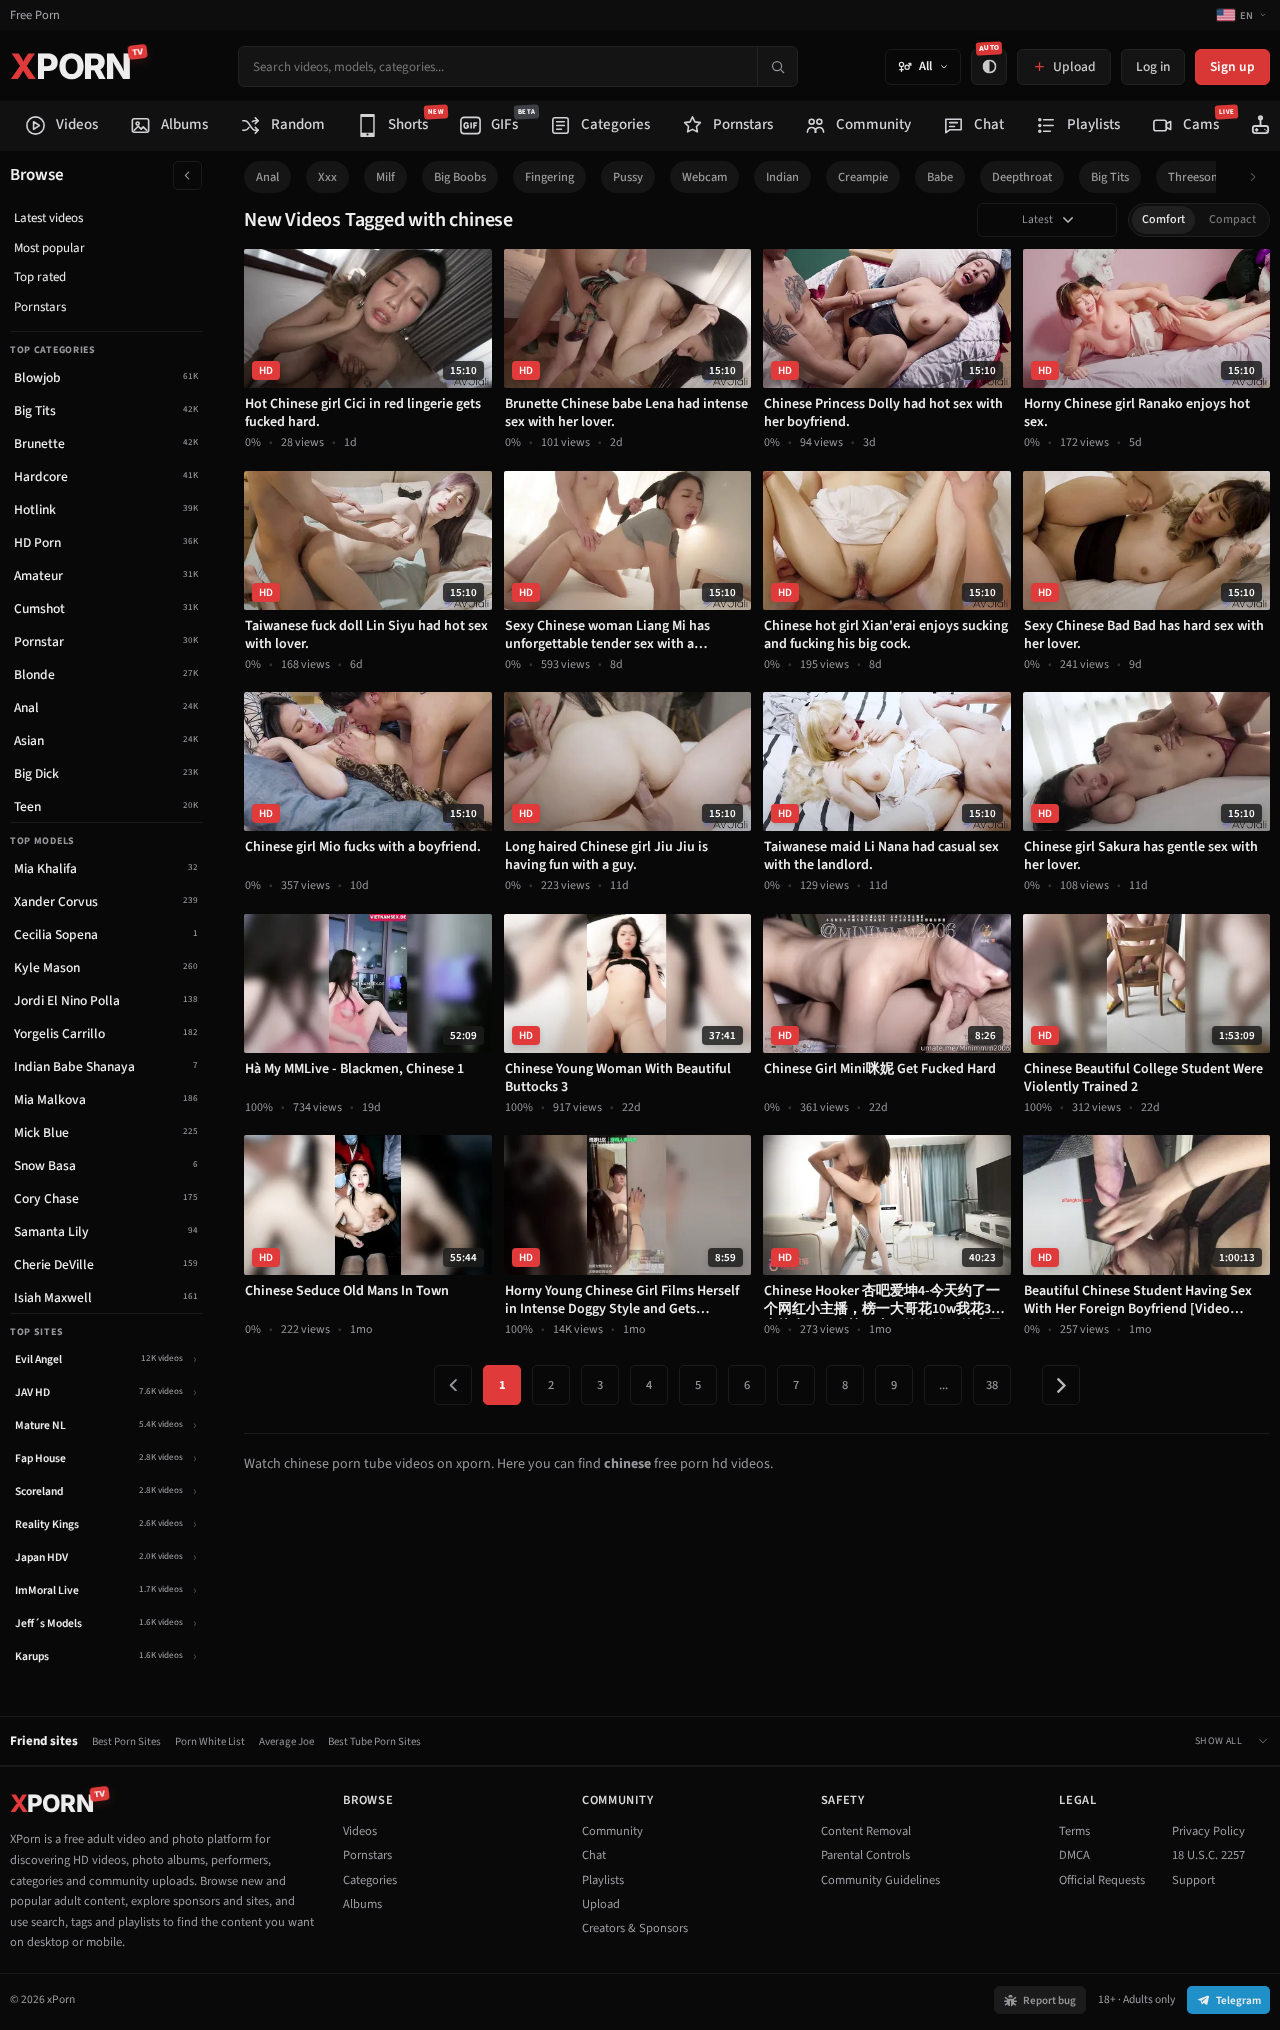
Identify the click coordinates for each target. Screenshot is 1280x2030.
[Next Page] (1061, 1385)
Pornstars (40, 307)
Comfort (1163, 219)
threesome (1197, 177)
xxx (327, 177)
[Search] (777, 66)
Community (612, 1831)
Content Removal (866, 1831)
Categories (370, 1880)
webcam (704, 177)
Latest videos (48, 218)
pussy (628, 177)
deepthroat (1022, 177)
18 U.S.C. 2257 (1208, 1855)
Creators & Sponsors (635, 1928)
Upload (601, 1904)
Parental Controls (865, 1855)
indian (782, 177)
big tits (1110, 177)
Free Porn (35, 15)
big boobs (460, 177)
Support (1193, 1880)
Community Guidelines (880, 1880)
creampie (863, 177)
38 (992, 1385)
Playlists (603, 1880)
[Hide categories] (187, 175)
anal (267, 177)
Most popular (49, 248)
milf (385, 177)
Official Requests (1102, 1880)
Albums (362, 1904)
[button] (1258, 177)
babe (940, 177)
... (943, 1385)
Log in (1153, 66)
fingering (549, 177)
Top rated (40, 277)
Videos (360, 1831)
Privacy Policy (1208, 1831)
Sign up (1232, 66)
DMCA (1074, 1855)
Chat (594, 1855)
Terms (1074, 1831)
